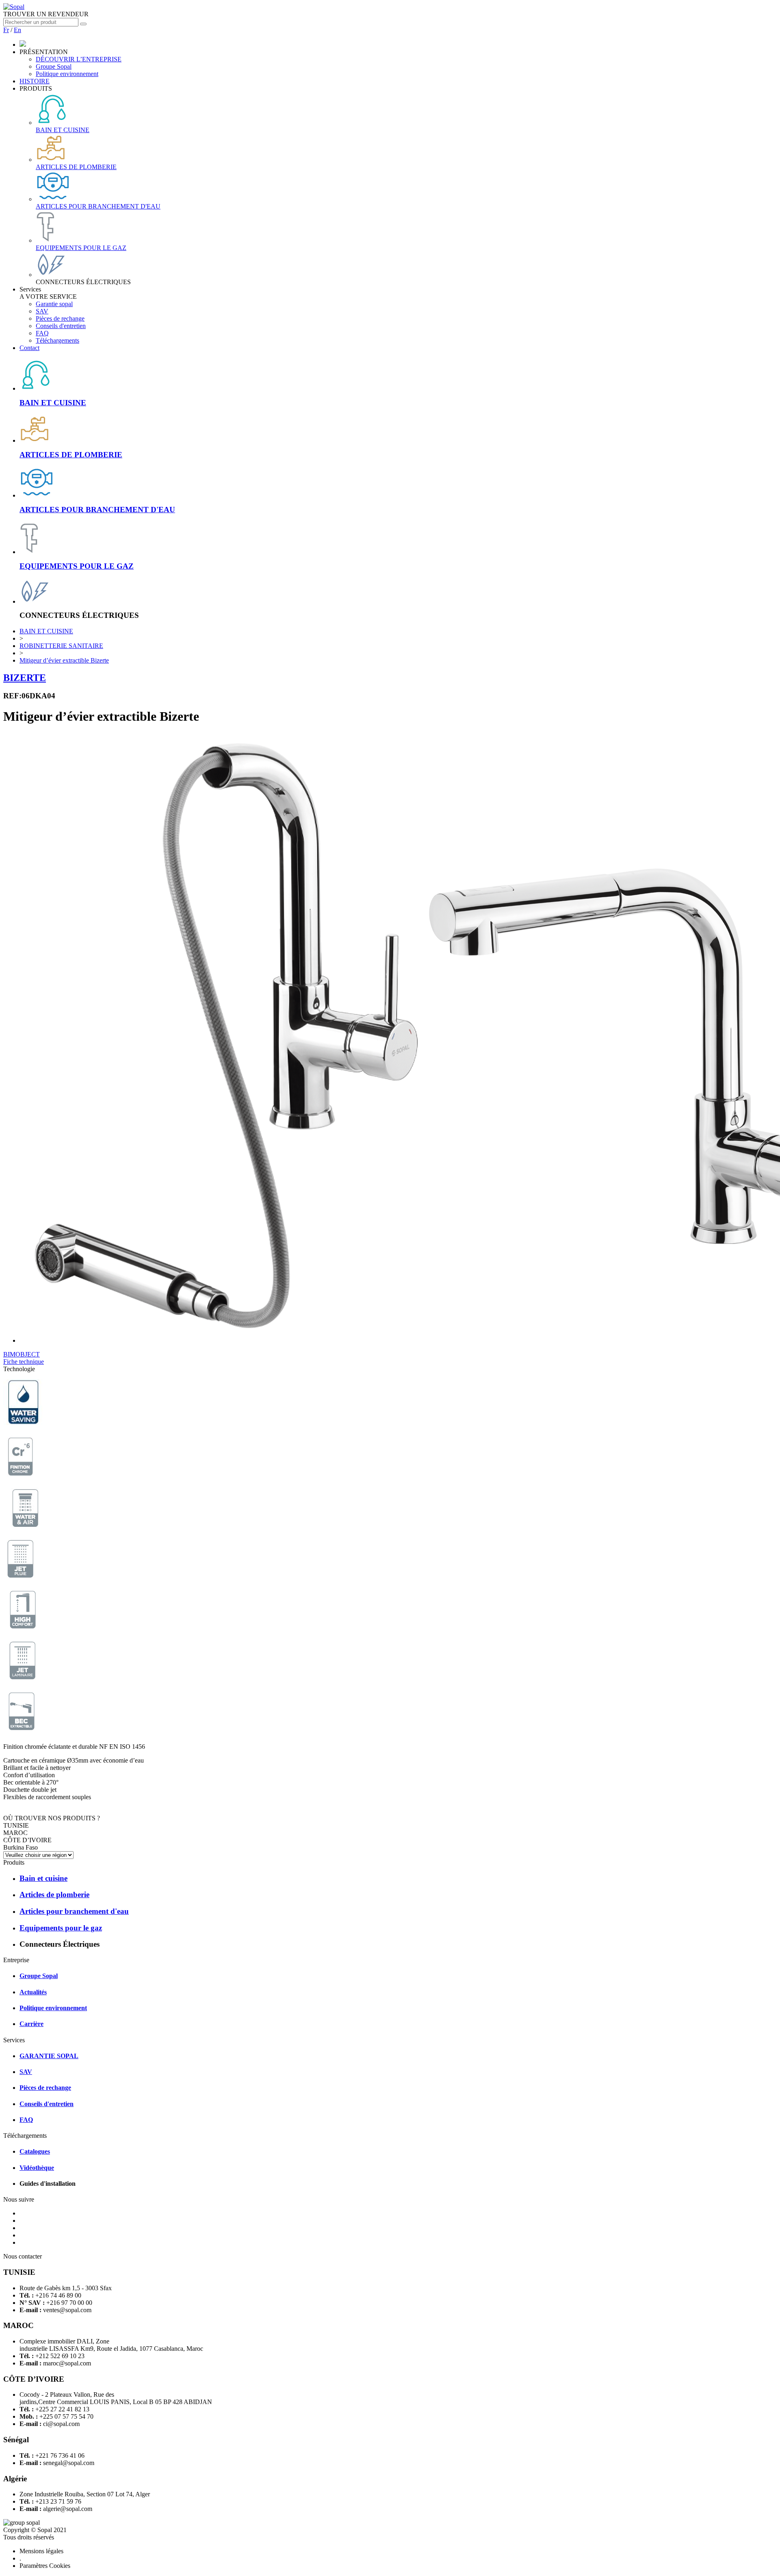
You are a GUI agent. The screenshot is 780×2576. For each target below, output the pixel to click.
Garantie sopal (54, 304)
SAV (42, 311)
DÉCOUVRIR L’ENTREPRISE (79, 59)
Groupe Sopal (54, 66)
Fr (6, 30)
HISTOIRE (35, 81)
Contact (29, 348)
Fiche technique (24, 1362)
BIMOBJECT (22, 1354)
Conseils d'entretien (61, 326)
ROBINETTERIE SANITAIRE (61, 646)
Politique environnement (67, 74)
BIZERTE (25, 678)
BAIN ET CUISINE (46, 631)
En (17, 30)
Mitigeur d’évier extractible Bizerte (64, 660)
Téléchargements (57, 340)
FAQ (42, 333)
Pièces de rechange (60, 318)
